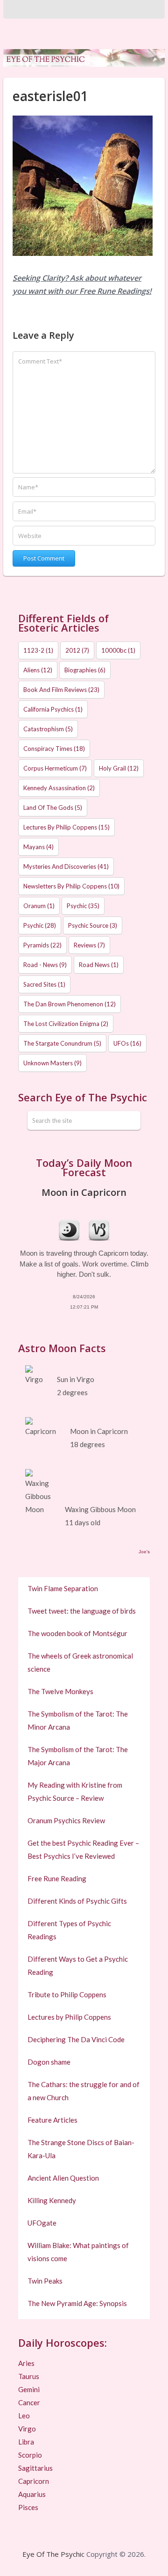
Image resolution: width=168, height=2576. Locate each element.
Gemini (29, 2389)
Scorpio (30, 2455)
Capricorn (34, 2481)
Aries (26, 2363)
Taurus (29, 2376)
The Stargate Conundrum (62, 1043)
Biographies (85, 670)
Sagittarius (35, 2468)
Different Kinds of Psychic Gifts (77, 1901)
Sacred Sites (44, 984)
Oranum (39, 906)
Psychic (83, 906)
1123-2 (38, 650)
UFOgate (42, 2223)
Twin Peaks (45, 2281)
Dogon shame (49, 2062)
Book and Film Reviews (61, 690)
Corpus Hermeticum (55, 768)
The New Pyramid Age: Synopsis (77, 2303)
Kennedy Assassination (59, 788)
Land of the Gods (53, 808)
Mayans (38, 847)
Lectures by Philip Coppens (66, 827)
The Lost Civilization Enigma (66, 1024)
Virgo (27, 2429)
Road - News (45, 965)
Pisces (28, 2507)
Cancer (29, 2402)
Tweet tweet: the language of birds (82, 1611)
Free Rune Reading (57, 1878)
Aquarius (32, 2494)
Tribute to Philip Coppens (67, 1994)
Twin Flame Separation (63, 1588)
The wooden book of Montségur (77, 1633)
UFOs (127, 1043)
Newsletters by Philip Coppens (71, 886)
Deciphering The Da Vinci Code (76, 2039)
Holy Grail (119, 768)
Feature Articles (52, 2120)
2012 (77, 650)
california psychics (53, 709)
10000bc (118, 650)
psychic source (93, 925)
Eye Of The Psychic (53, 2554)
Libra (26, 2442)
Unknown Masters (52, 1063)
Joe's (144, 1552)
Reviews (89, 945)
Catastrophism (48, 729)
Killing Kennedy (52, 2200)
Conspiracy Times (54, 749)
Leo (24, 2416)
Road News (99, 965)
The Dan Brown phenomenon (70, 1004)
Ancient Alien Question (63, 2178)
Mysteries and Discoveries (66, 866)
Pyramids (42, 945)
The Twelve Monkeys (60, 1691)
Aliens (38, 670)
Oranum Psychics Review (66, 1820)
